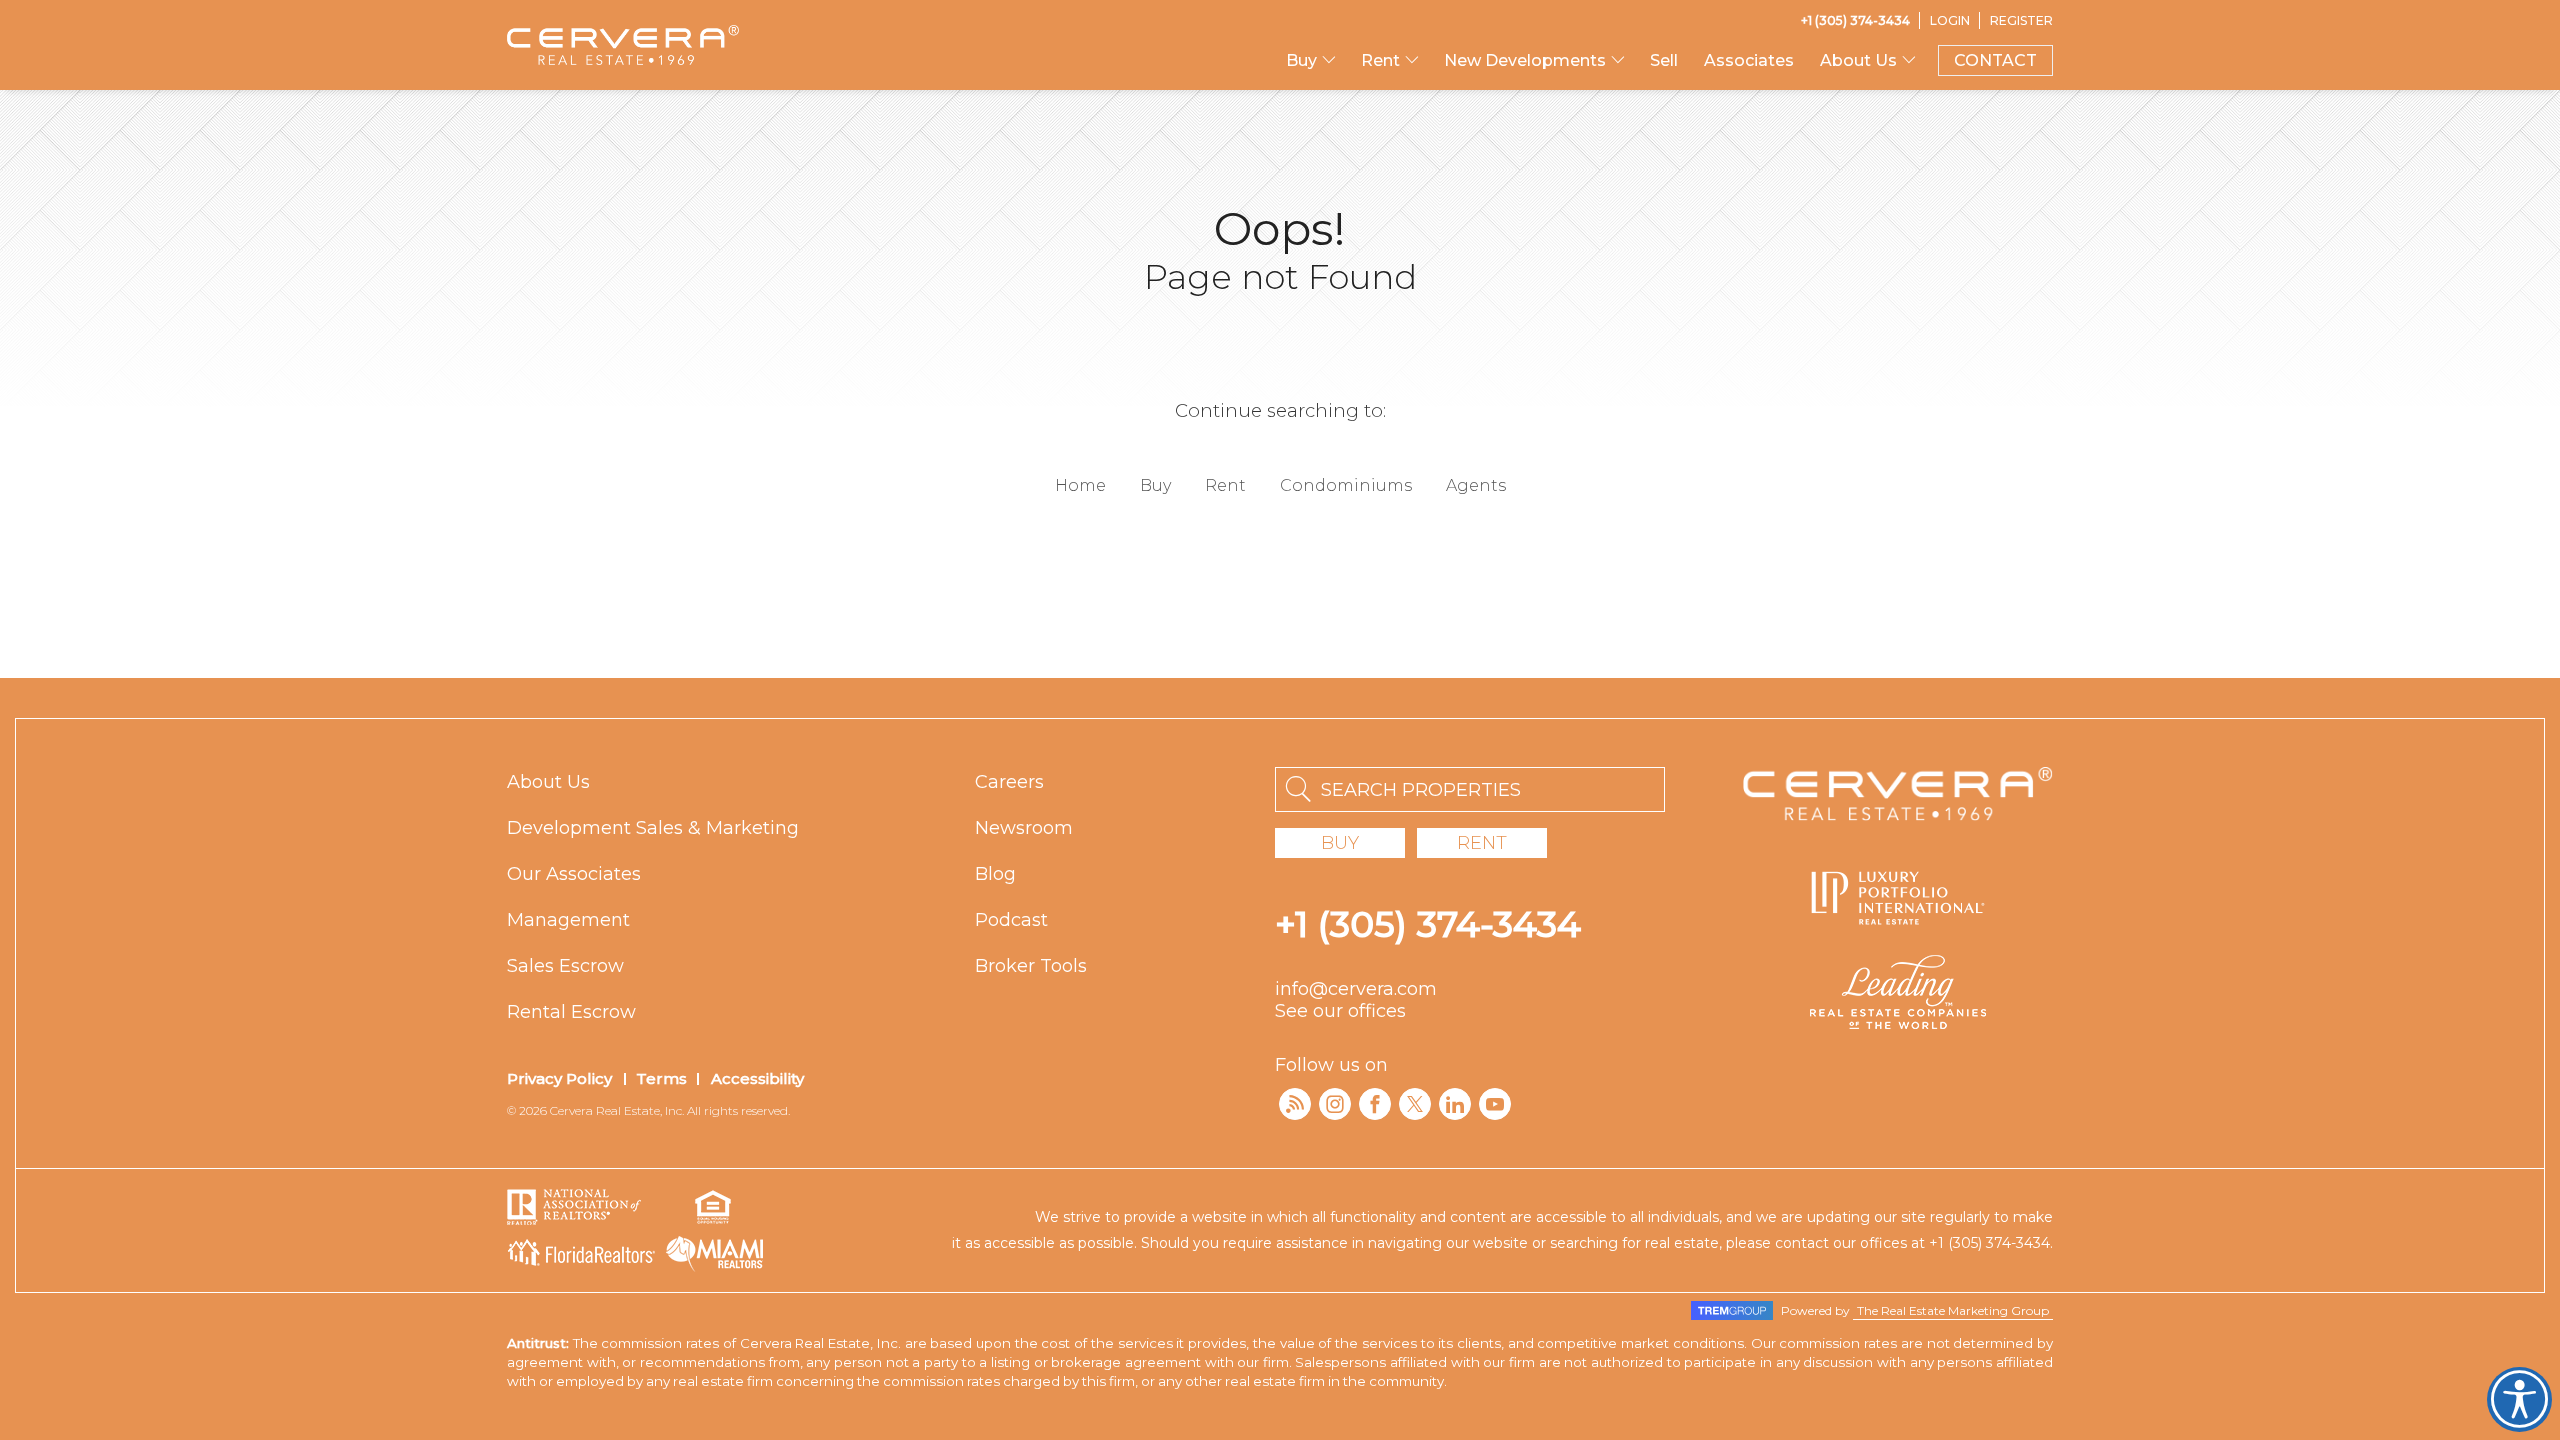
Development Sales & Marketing (653, 828)
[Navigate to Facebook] (1375, 1104)
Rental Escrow (571, 1012)
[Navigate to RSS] (1295, 1104)
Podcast (1011, 920)
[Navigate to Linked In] (1455, 1104)
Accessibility (757, 1078)
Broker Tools (1031, 966)
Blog (995, 874)
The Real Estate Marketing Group (1953, 1310)
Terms (661, 1078)
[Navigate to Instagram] (1335, 1104)
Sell (1664, 60)
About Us (548, 782)
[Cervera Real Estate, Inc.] (623, 45)
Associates (1749, 60)
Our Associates (574, 874)
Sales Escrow (565, 966)
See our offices (1340, 1011)
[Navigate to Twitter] (1415, 1104)
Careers (1009, 782)
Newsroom (1024, 828)
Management (568, 920)
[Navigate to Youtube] (1495, 1104)
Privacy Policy (559, 1078)
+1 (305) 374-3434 (1428, 924)
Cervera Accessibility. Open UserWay (2519, 1399)
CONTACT (1995, 60)
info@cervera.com (1356, 989)
